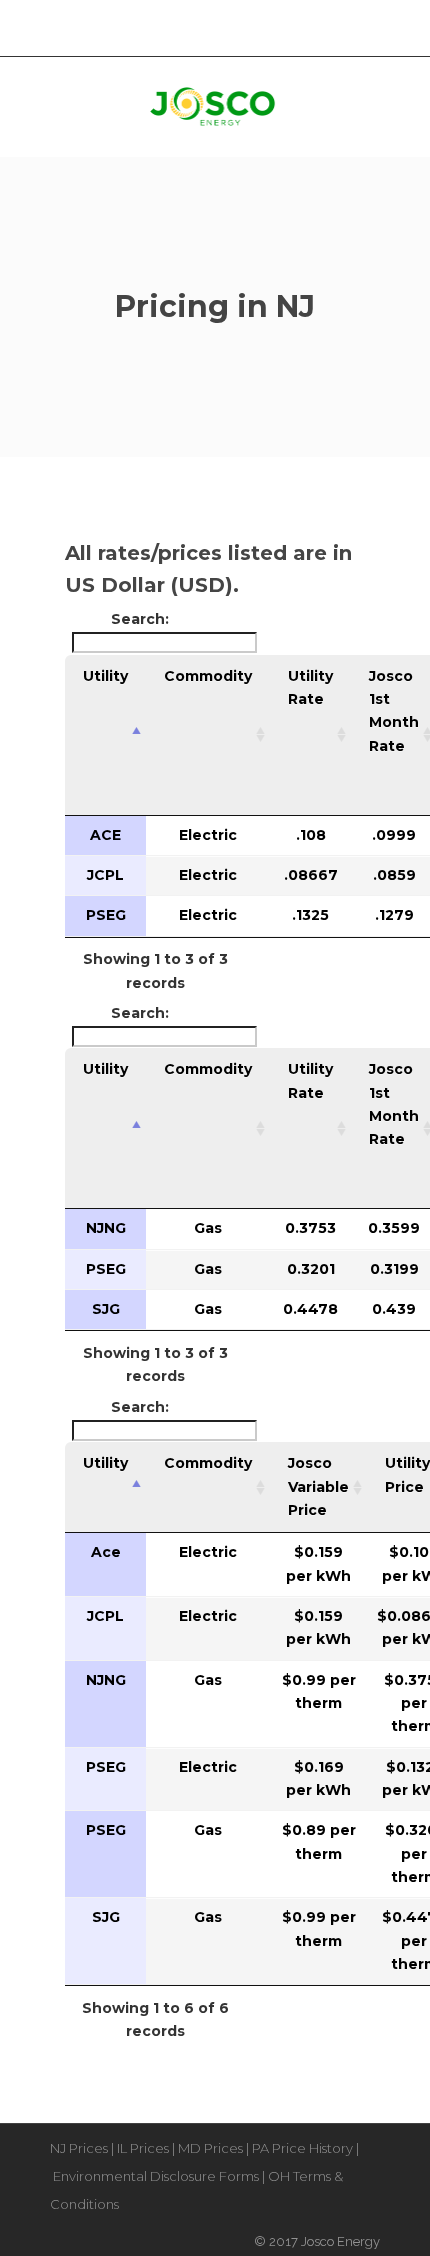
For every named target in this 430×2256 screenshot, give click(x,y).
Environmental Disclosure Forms (156, 2176)
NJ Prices (79, 2148)
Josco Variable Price (318, 1486)
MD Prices (210, 2148)
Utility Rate (310, 687)
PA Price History (302, 2148)
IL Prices (143, 2148)
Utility (105, 676)
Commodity (208, 676)
